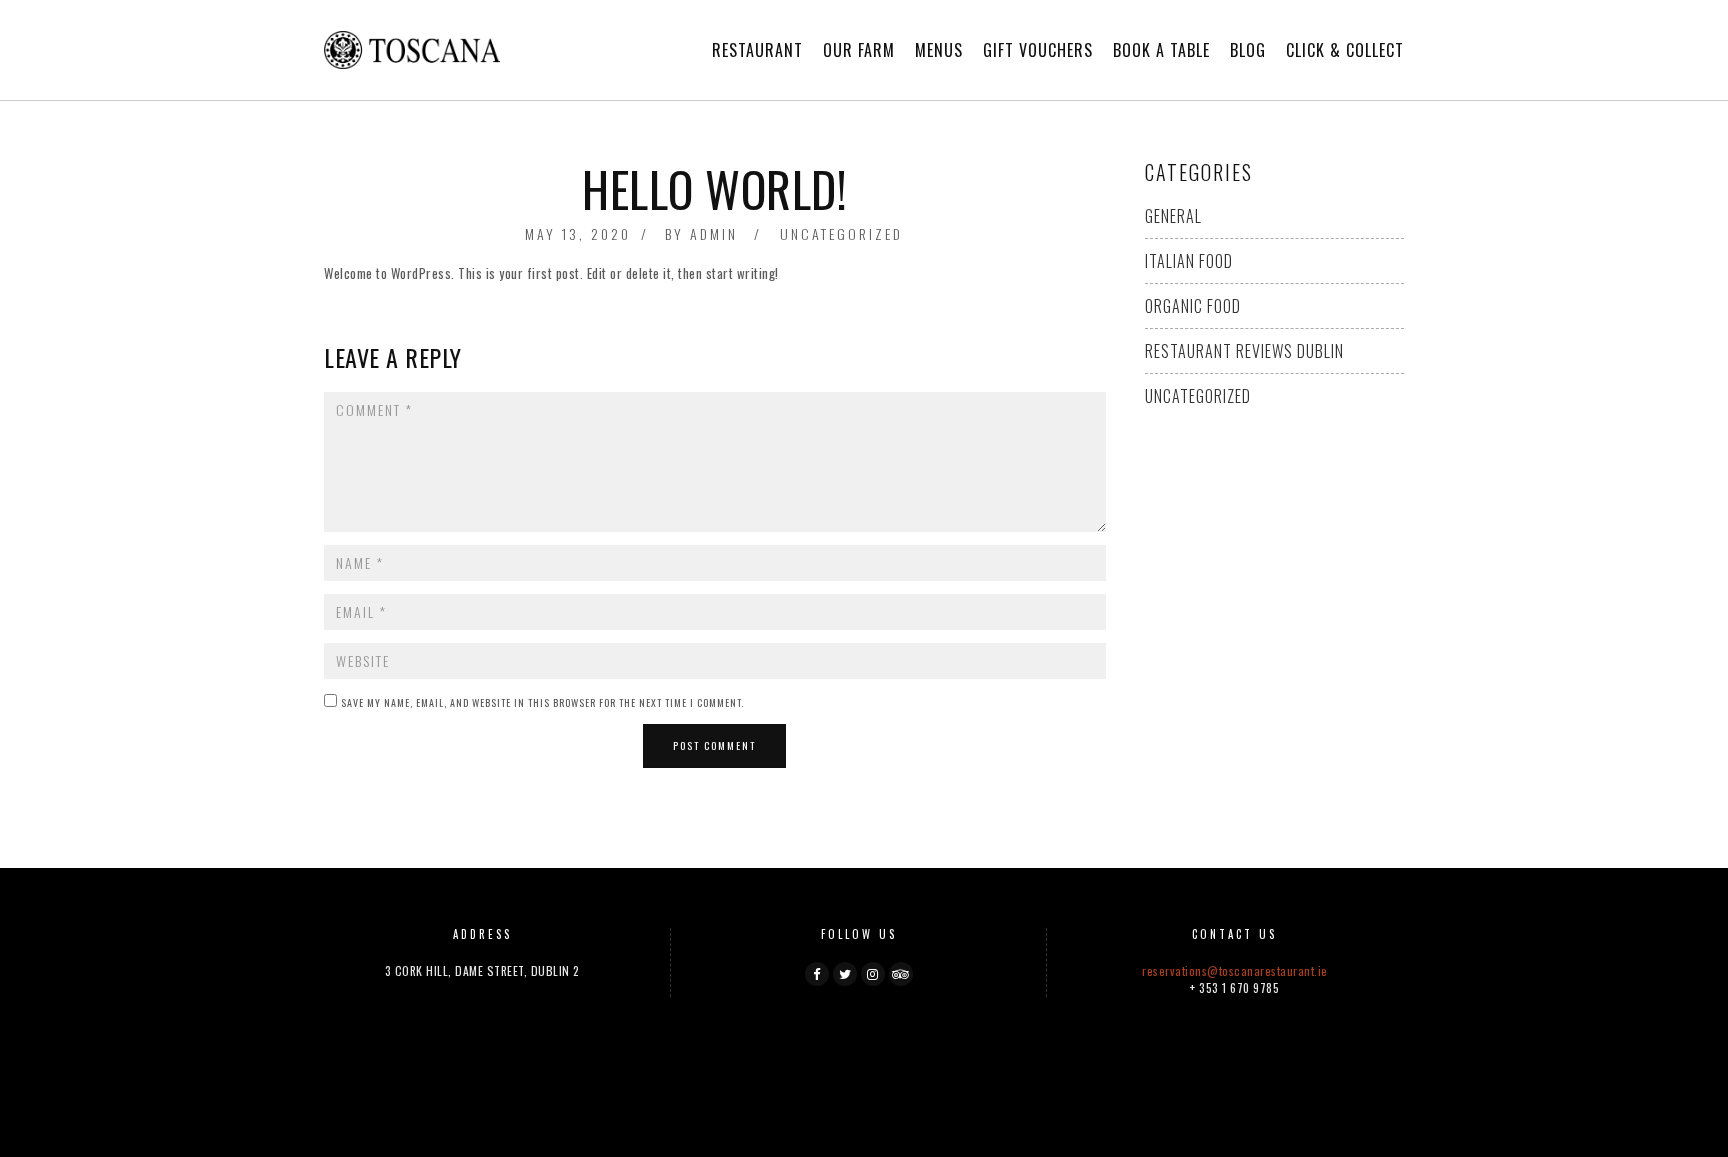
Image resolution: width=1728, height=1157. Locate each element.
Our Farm (859, 50)
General (1173, 216)
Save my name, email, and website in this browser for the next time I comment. (542, 702)
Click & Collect (1345, 50)
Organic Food (1193, 306)
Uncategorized (841, 233)
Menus (939, 50)
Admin (714, 233)
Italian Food (1189, 261)
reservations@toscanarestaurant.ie (1235, 970)
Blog (1248, 50)
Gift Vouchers (1038, 50)
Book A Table (1161, 50)
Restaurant (757, 50)
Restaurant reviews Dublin (1244, 351)
